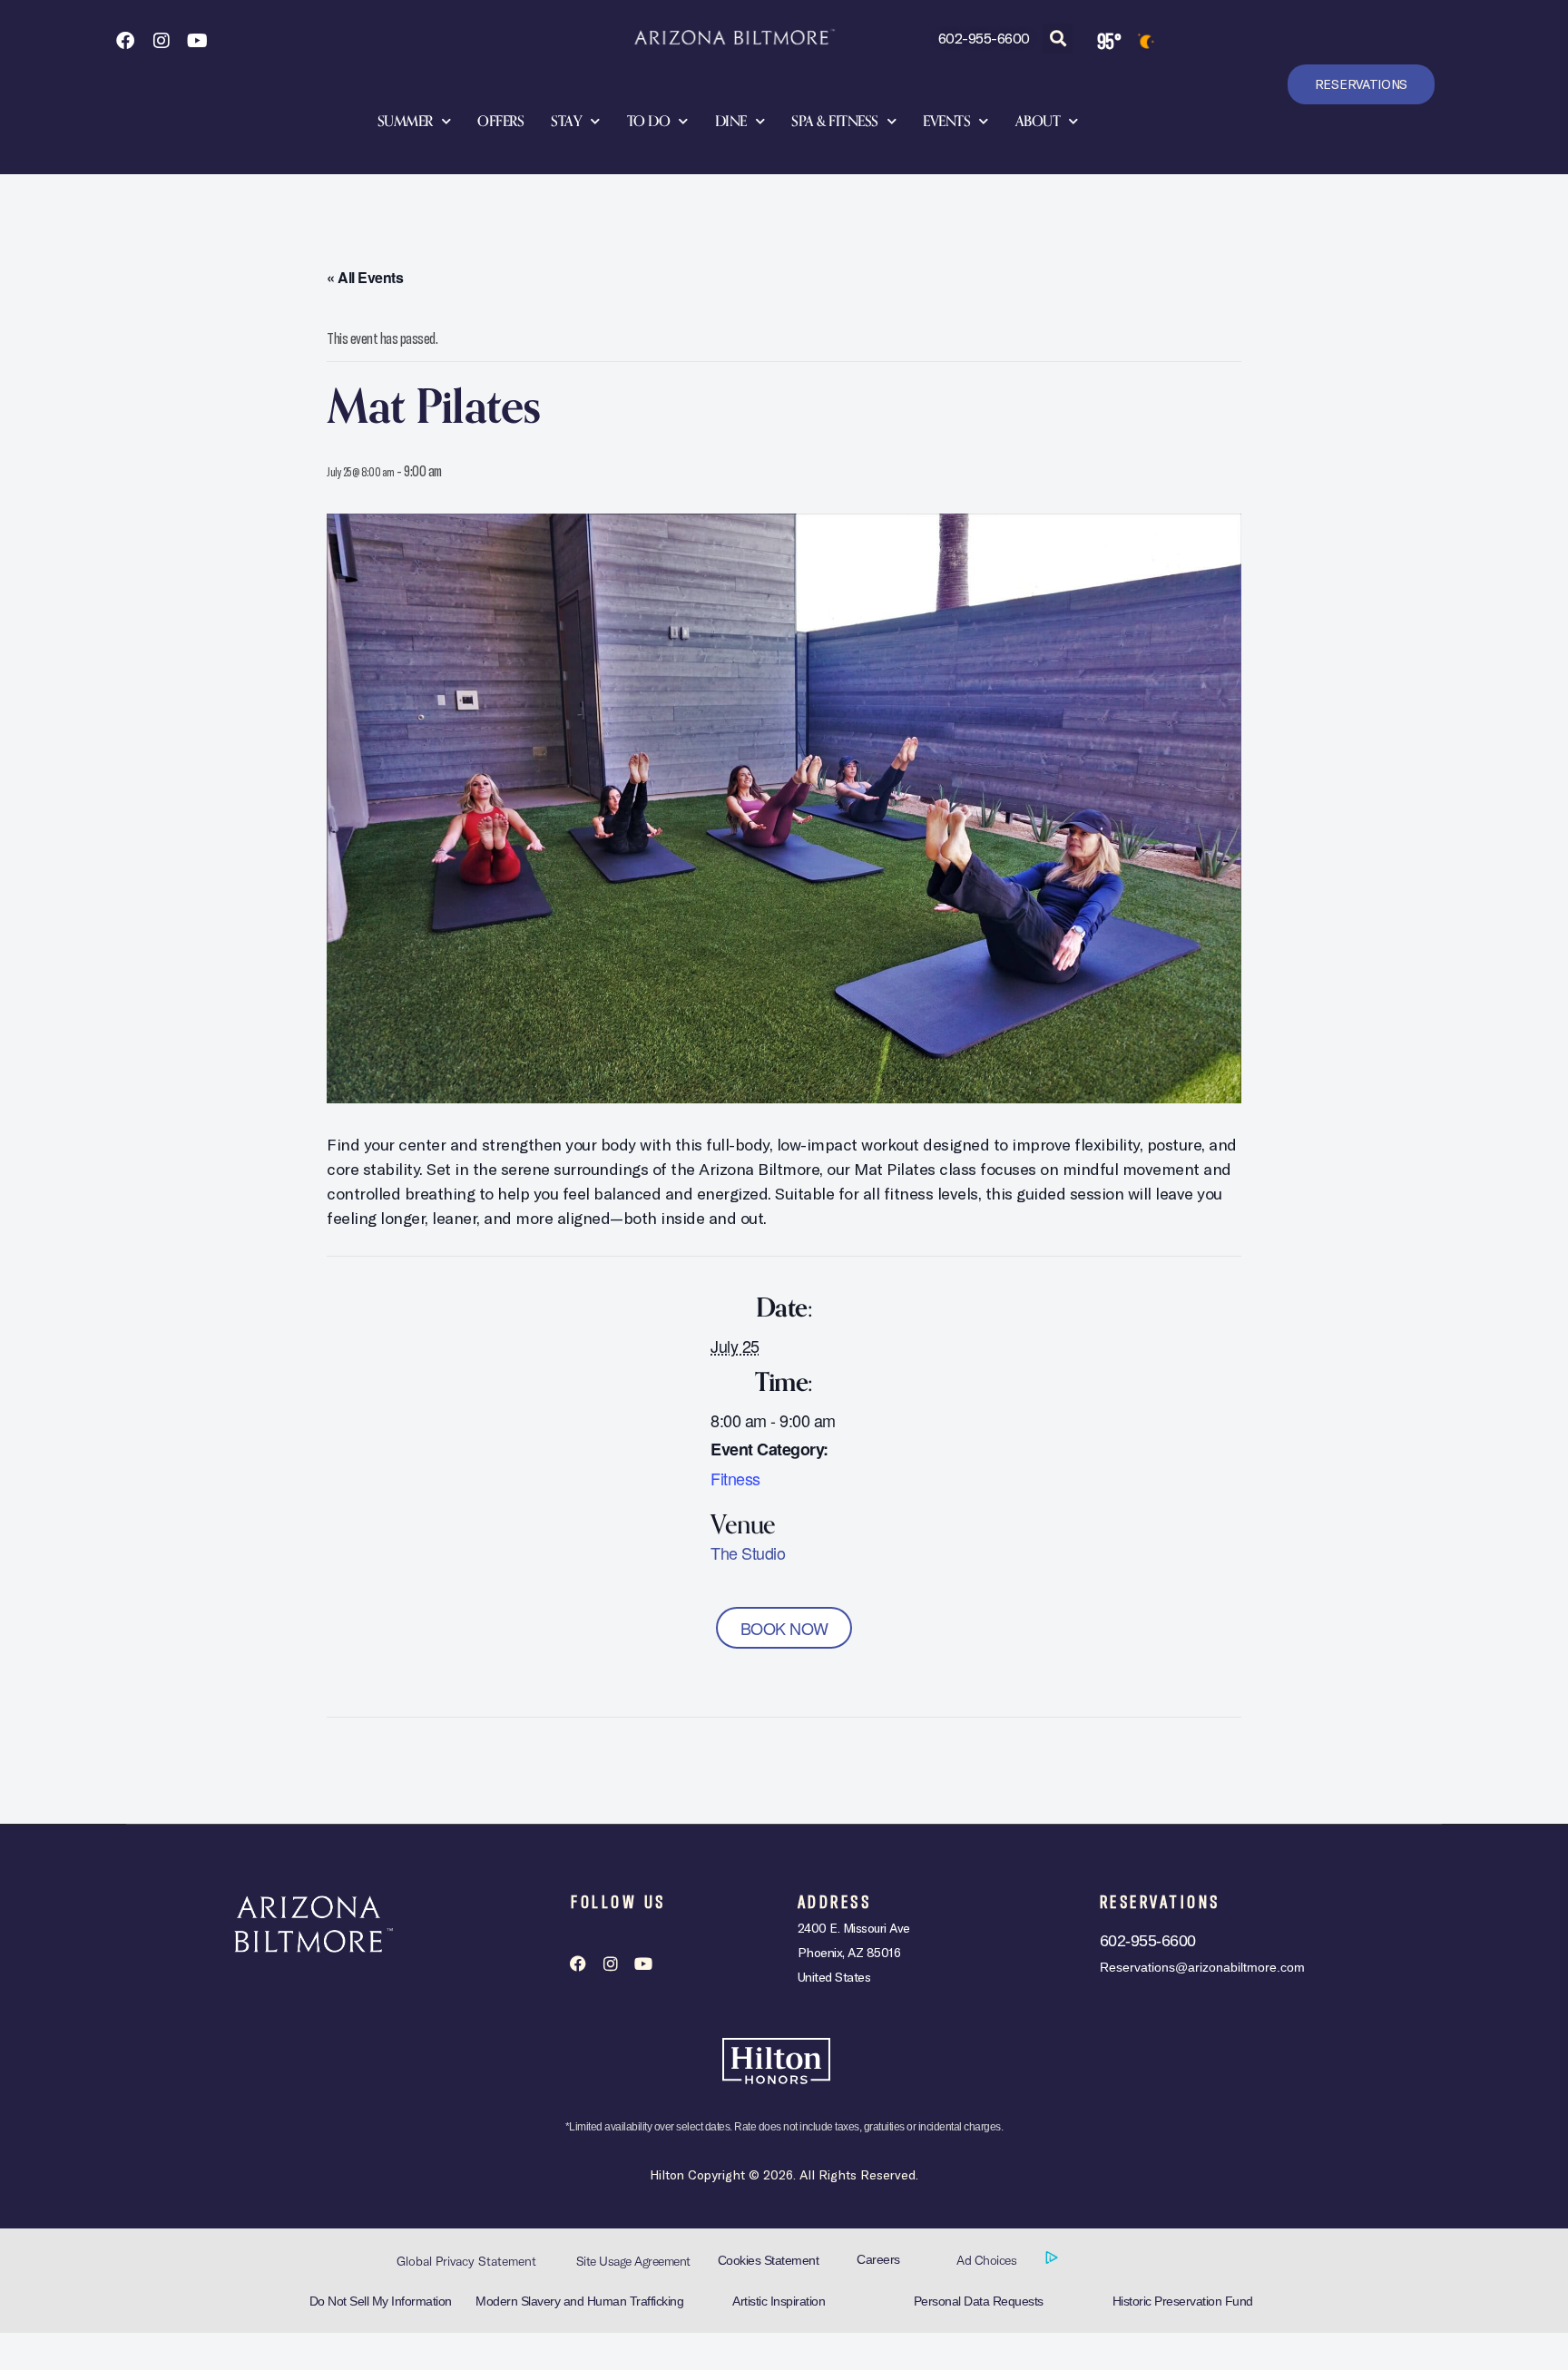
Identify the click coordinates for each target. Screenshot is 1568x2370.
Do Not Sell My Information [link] (381, 2301)
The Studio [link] (748, 1552)
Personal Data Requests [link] (979, 2301)
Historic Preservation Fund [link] (1183, 2301)
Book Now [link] (784, 1628)
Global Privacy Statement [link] (466, 2261)
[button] (1058, 39)
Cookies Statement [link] (769, 2260)
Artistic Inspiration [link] (779, 2301)
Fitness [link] (735, 1478)
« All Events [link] (365, 277)
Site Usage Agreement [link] (633, 2261)
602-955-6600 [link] (984, 38)
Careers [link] (878, 2259)
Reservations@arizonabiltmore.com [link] (1202, 1967)
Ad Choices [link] (988, 2260)
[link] (124, 41)
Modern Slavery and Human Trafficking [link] (579, 2301)
